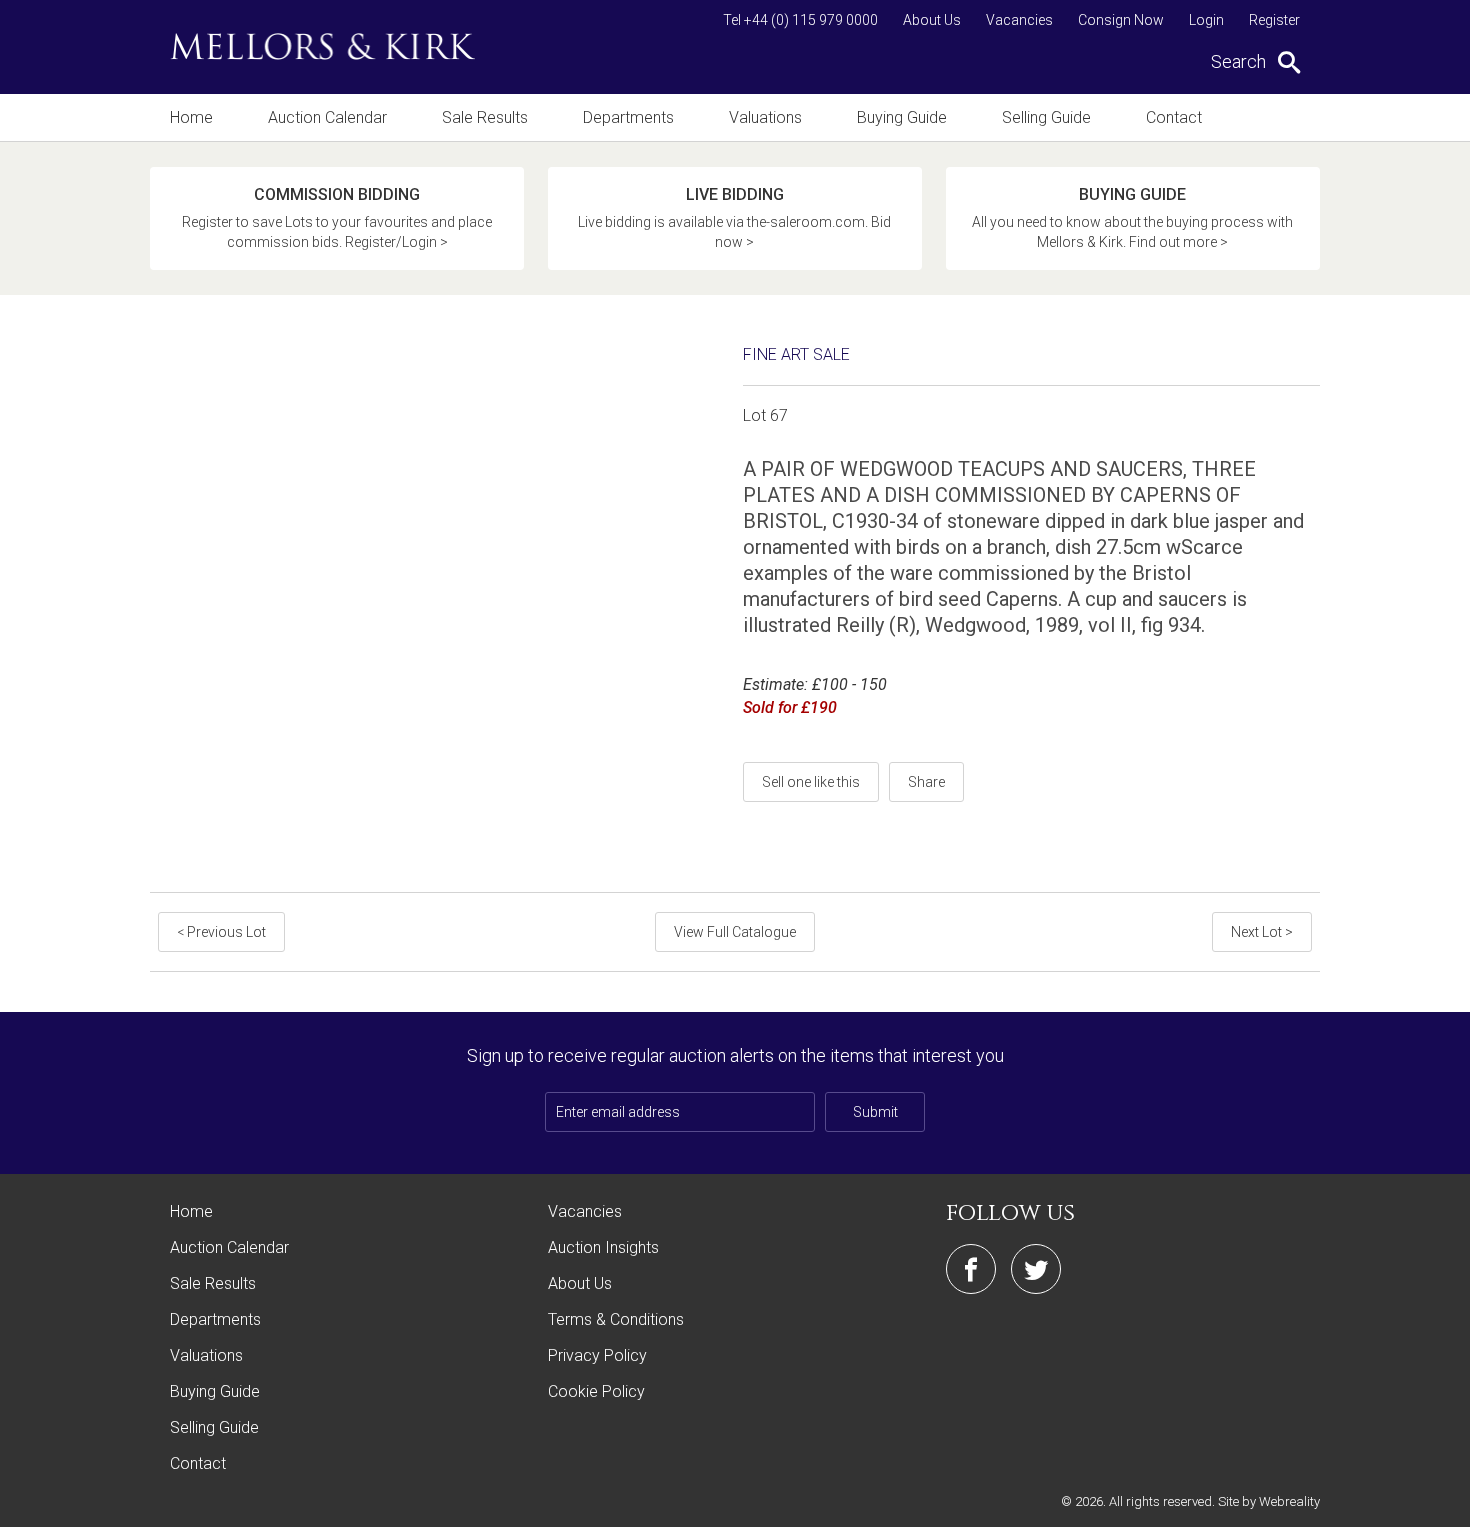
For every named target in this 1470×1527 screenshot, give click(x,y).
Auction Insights (603, 1247)
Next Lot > (1262, 932)
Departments (628, 117)
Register (1274, 20)
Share (926, 782)
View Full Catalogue (735, 932)
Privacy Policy (597, 1355)
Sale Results (485, 117)
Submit (875, 1112)
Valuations (765, 117)
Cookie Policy (596, 1391)
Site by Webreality (1269, 1501)
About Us (932, 20)
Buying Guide (902, 117)
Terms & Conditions (616, 1319)
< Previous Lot (221, 932)
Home (191, 117)
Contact (1174, 117)
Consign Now (1121, 20)
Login (1206, 20)
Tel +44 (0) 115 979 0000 (800, 20)
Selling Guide (1046, 117)
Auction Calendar (327, 117)
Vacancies (1019, 20)
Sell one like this (811, 782)
